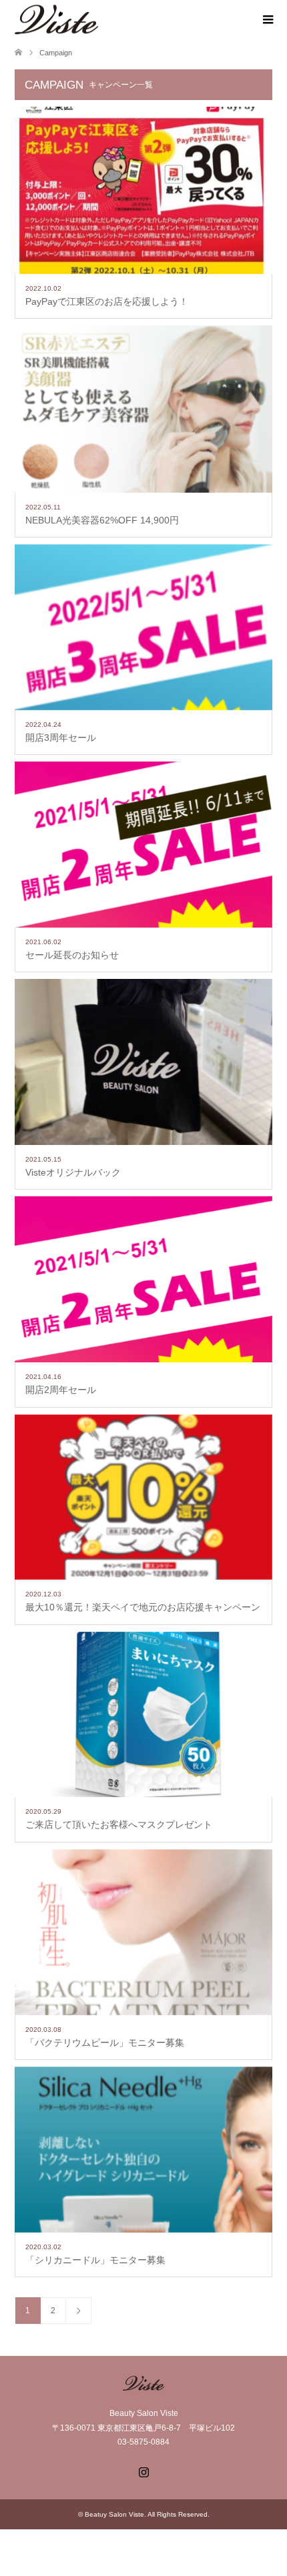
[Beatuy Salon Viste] (98, 19)
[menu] (267, 20)
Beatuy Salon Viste (114, 2514)
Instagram (143, 2471)
